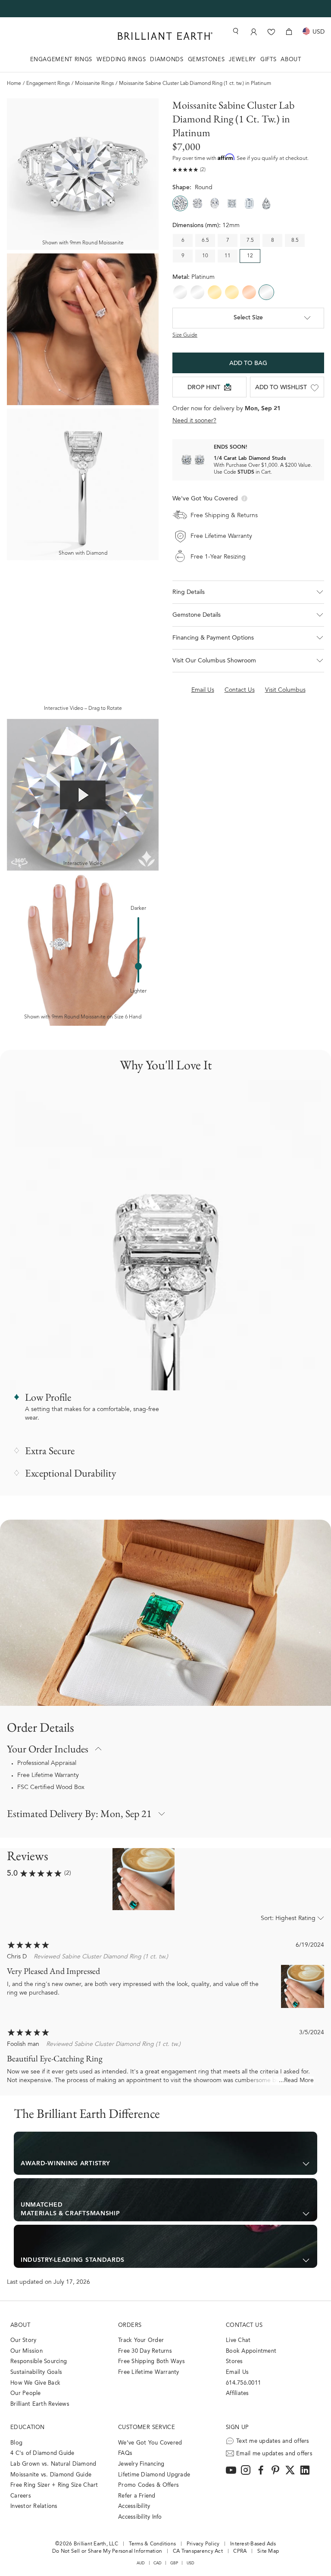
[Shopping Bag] (289, 32)
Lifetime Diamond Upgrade (154, 2475)
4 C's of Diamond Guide (42, 2453)
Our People (26, 2393)
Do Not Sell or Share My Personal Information (107, 2551)
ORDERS (130, 2325)
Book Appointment (251, 2351)
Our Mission (27, 2351)
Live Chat (238, 2340)
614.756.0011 (243, 2383)
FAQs (125, 2453)
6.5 (205, 240)
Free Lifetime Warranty (48, 1776)
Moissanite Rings (94, 84)
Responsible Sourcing (39, 2362)
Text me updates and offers (273, 2441)
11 (228, 256)
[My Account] (254, 32)
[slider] (138, 966)
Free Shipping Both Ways (151, 2362)
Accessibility (134, 2506)
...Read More (296, 2081)
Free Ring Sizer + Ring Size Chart (54, 2485)
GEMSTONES (206, 60)
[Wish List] (271, 32)
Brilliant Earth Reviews (40, 2404)
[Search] (235, 31)
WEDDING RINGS (121, 60)
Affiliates (237, 2393)
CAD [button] (158, 2563)
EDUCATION (28, 2428)
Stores (234, 2362)
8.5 (295, 240)
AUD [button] (141, 2563)
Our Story (23, 2340)
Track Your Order (141, 2340)
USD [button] (191, 2563)
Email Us (237, 2372)
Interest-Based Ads (253, 2544)
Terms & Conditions (153, 2544)
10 (205, 256)
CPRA (240, 2551)
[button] (248, 592)
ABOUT (291, 60)
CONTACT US (244, 2325)
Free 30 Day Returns (145, 2351)
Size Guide (185, 335)
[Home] (165, 36)
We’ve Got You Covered (150, 2443)
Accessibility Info (140, 2517)
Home (14, 84)
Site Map (268, 2551)
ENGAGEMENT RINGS (61, 60)
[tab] (165, 2153)
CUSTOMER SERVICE (147, 2428)
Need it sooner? (194, 421)
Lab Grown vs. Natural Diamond (53, 2464)
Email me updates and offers (274, 2454)
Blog (16, 2443)
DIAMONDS (167, 60)
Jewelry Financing (141, 2464)
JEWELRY (242, 60)
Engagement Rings (48, 84)
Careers (21, 2496)
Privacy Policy (203, 2544)
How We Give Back (35, 2383)
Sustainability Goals (36, 2372)
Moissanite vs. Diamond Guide (51, 2475)
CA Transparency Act (198, 2551)
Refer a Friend (137, 2496)
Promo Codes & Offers (148, 2485)
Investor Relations (34, 2506)
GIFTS (268, 60)
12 (250, 256)
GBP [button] (174, 2563)
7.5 (250, 240)
